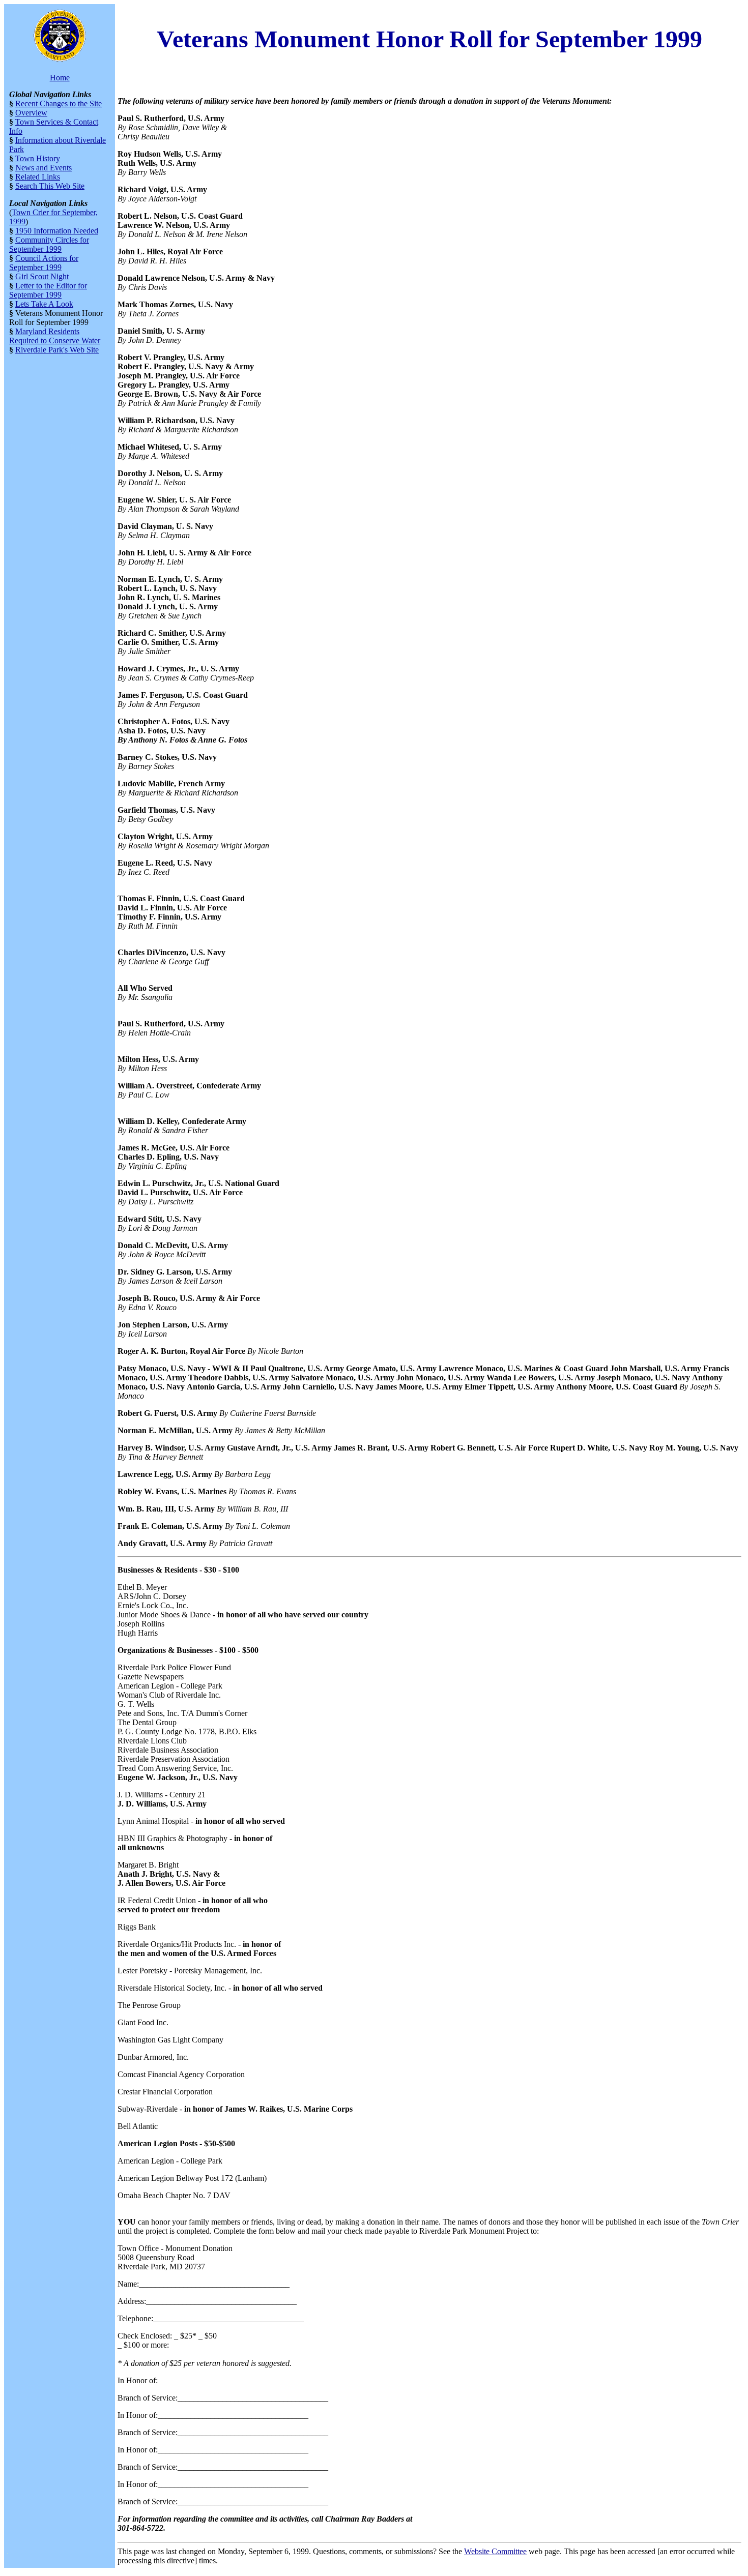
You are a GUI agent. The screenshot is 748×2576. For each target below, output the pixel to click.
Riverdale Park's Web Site (57, 350)
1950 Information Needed (57, 231)
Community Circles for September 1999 (49, 244)
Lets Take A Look (44, 304)
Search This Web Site (50, 186)
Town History (38, 158)
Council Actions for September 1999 (44, 263)
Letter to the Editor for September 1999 (48, 290)
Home (60, 78)
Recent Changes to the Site (59, 103)
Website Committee (495, 2551)
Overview (31, 113)
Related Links (38, 177)
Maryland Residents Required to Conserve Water (55, 336)
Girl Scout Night (42, 276)
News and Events (44, 168)
